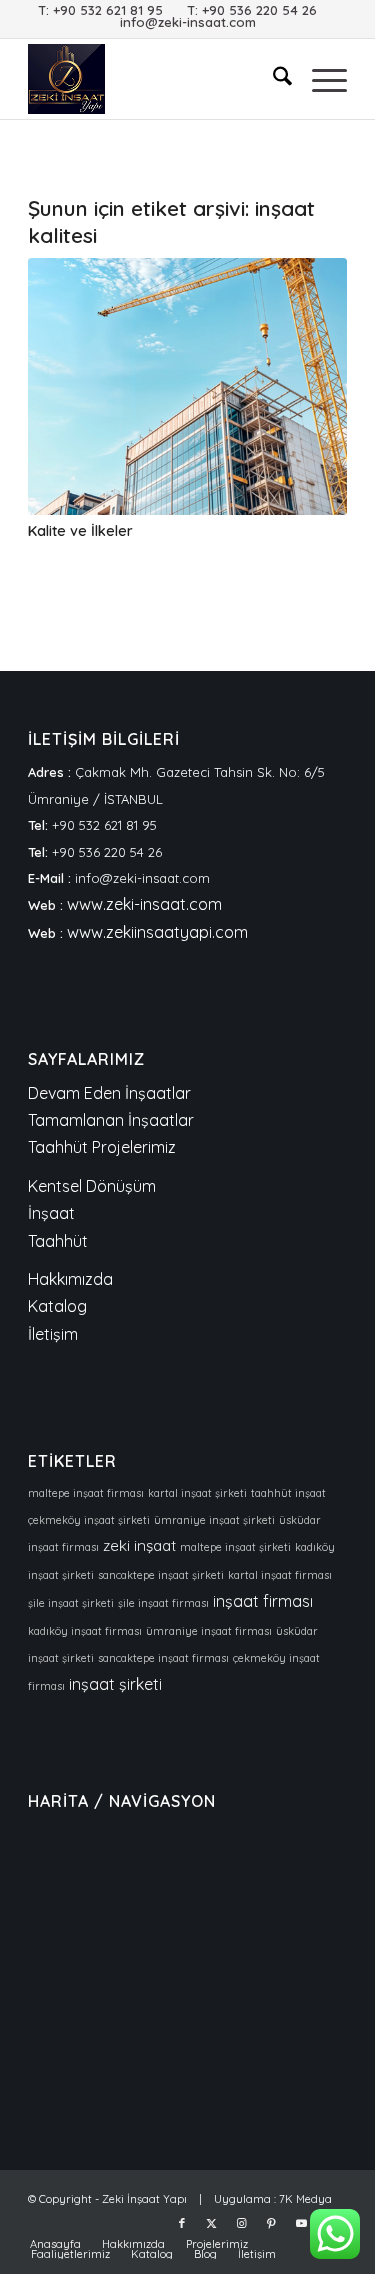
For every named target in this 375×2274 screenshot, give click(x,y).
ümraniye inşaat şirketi (214, 1520)
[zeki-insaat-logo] (155, 79)
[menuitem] (272, 79)
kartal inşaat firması (280, 1575)
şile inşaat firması (163, 1603)
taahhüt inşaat (288, 1493)
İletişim (53, 1334)
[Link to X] (212, 2223)
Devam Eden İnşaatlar (109, 1093)
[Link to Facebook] (182, 2223)
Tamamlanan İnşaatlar (111, 1120)
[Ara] (272, 79)
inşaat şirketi (115, 1684)
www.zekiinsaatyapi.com (157, 932)
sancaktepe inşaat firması (163, 1658)
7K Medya (305, 2199)
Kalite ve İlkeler (80, 531)
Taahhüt (58, 1241)
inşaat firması (263, 1601)
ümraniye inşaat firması (209, 1631)
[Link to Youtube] (302, 2223)
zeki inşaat (139, 1545)
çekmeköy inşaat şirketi (89, 1520)
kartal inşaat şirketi (197, 1493)
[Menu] (319, 79)
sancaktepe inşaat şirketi (161, 1575)
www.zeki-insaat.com (144, 904)
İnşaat (51, 1213)
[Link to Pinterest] (272, 2223)
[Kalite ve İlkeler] (187, 387)
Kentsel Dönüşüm (92, 1186)
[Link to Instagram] (242, 2223)
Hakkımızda (70, 1279)
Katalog (57, 1306)
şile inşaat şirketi (71, 1603)
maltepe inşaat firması (86, 1493)
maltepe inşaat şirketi (235, 1547)
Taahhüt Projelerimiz (102, 1147)
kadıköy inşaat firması (85, 1631)
